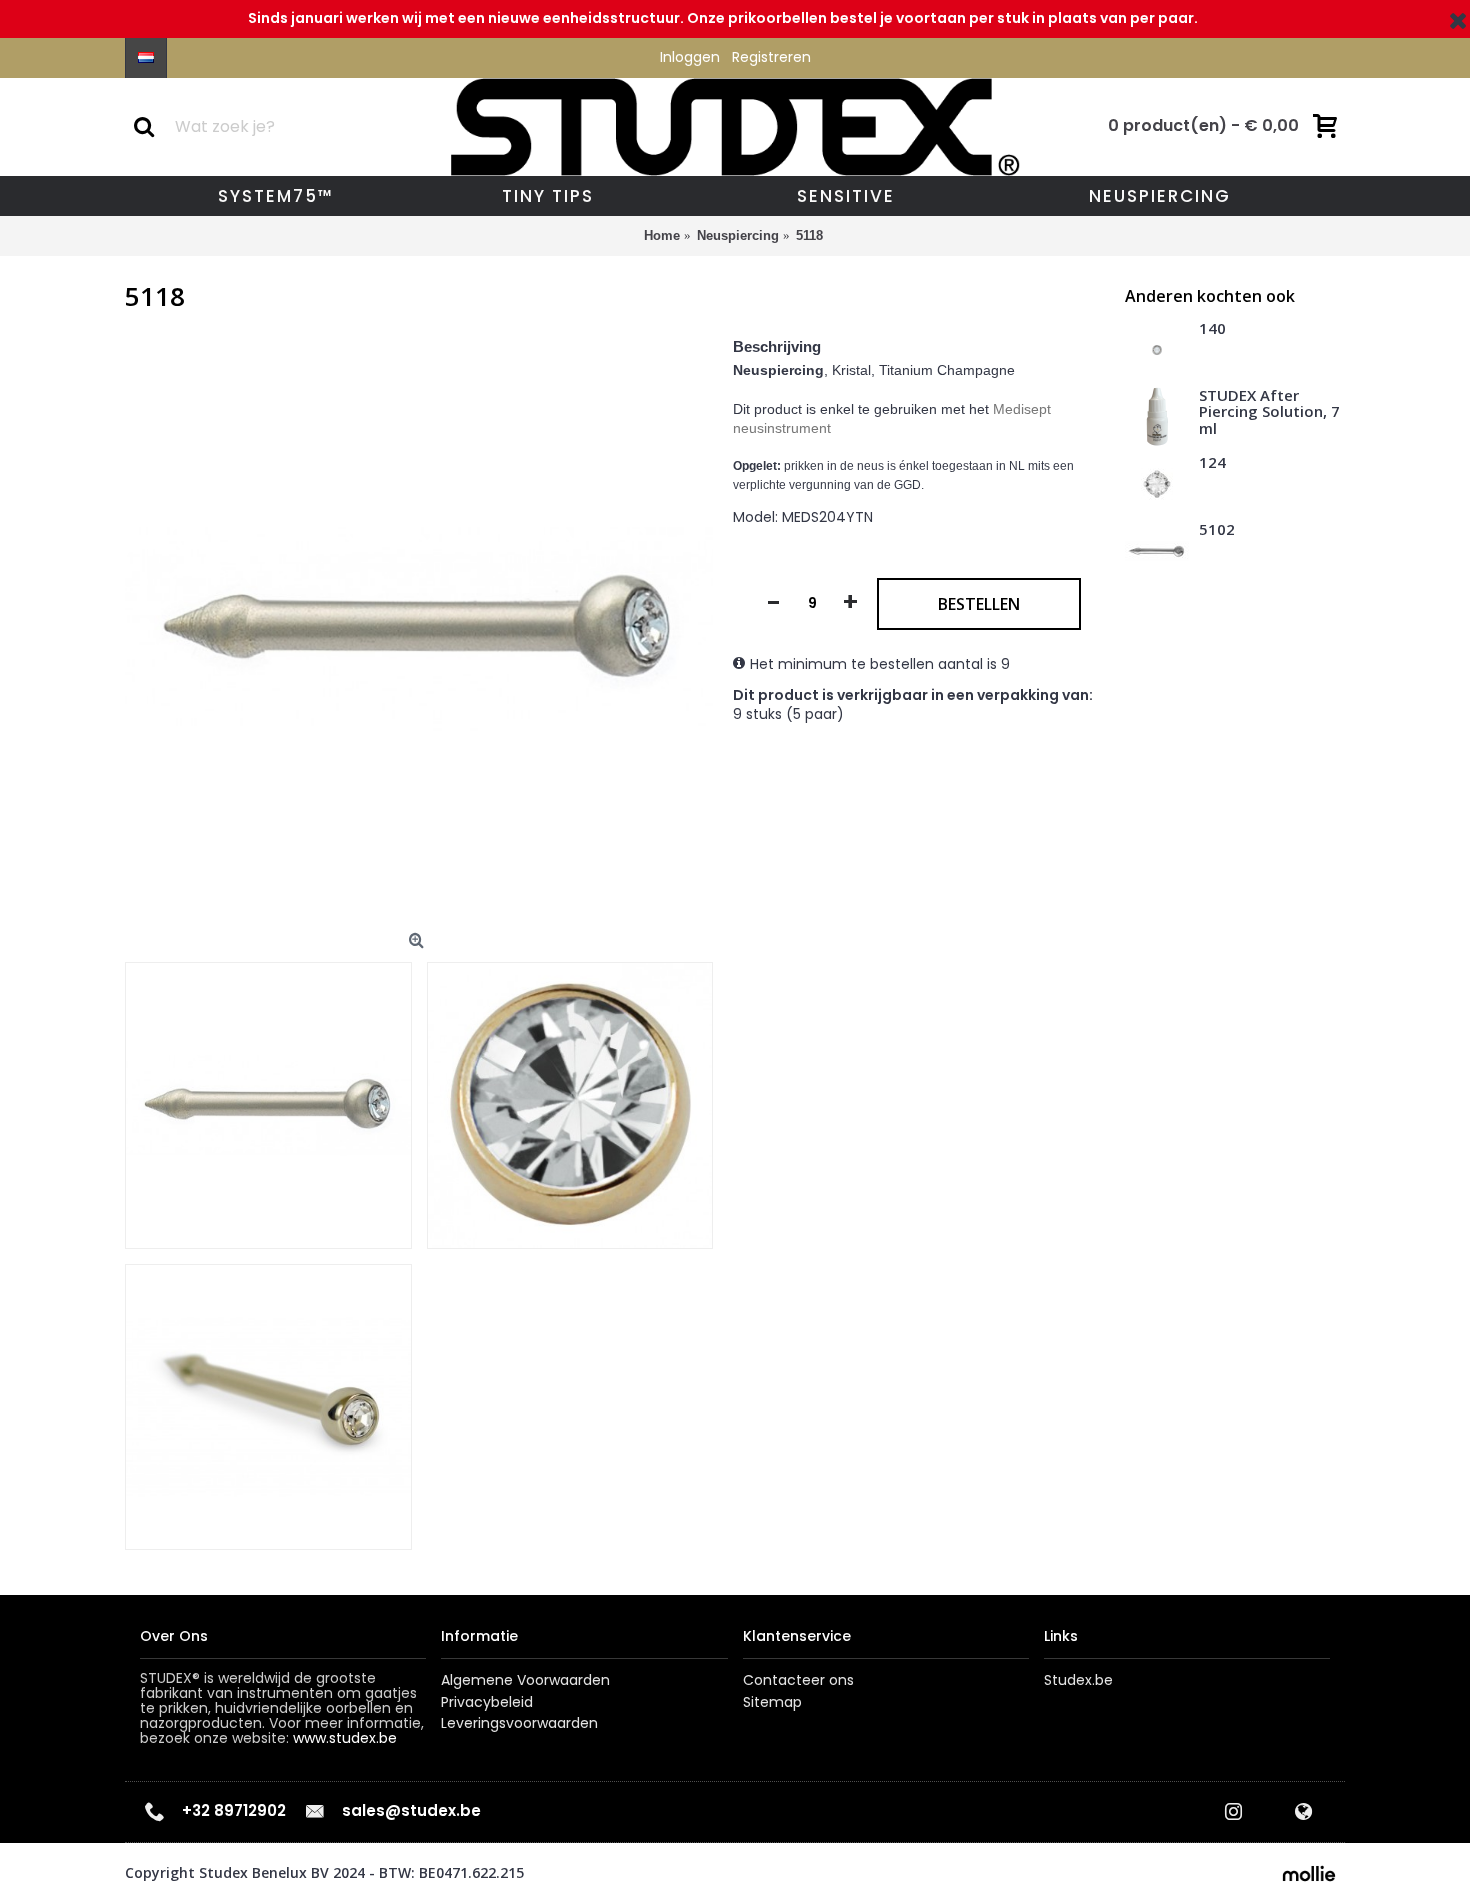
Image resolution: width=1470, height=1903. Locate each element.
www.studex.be (345, 1738)
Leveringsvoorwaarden (519, 1723)
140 (1212, 329)
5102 (1217, 530)
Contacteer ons (798, 1680)
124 (1212, 463)
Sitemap (772, 1702)
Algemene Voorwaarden (525, 1680)
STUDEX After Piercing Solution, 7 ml (1269, 412)
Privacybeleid (487, 1702)
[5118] (419, 630)
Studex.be (1078, 1680)
